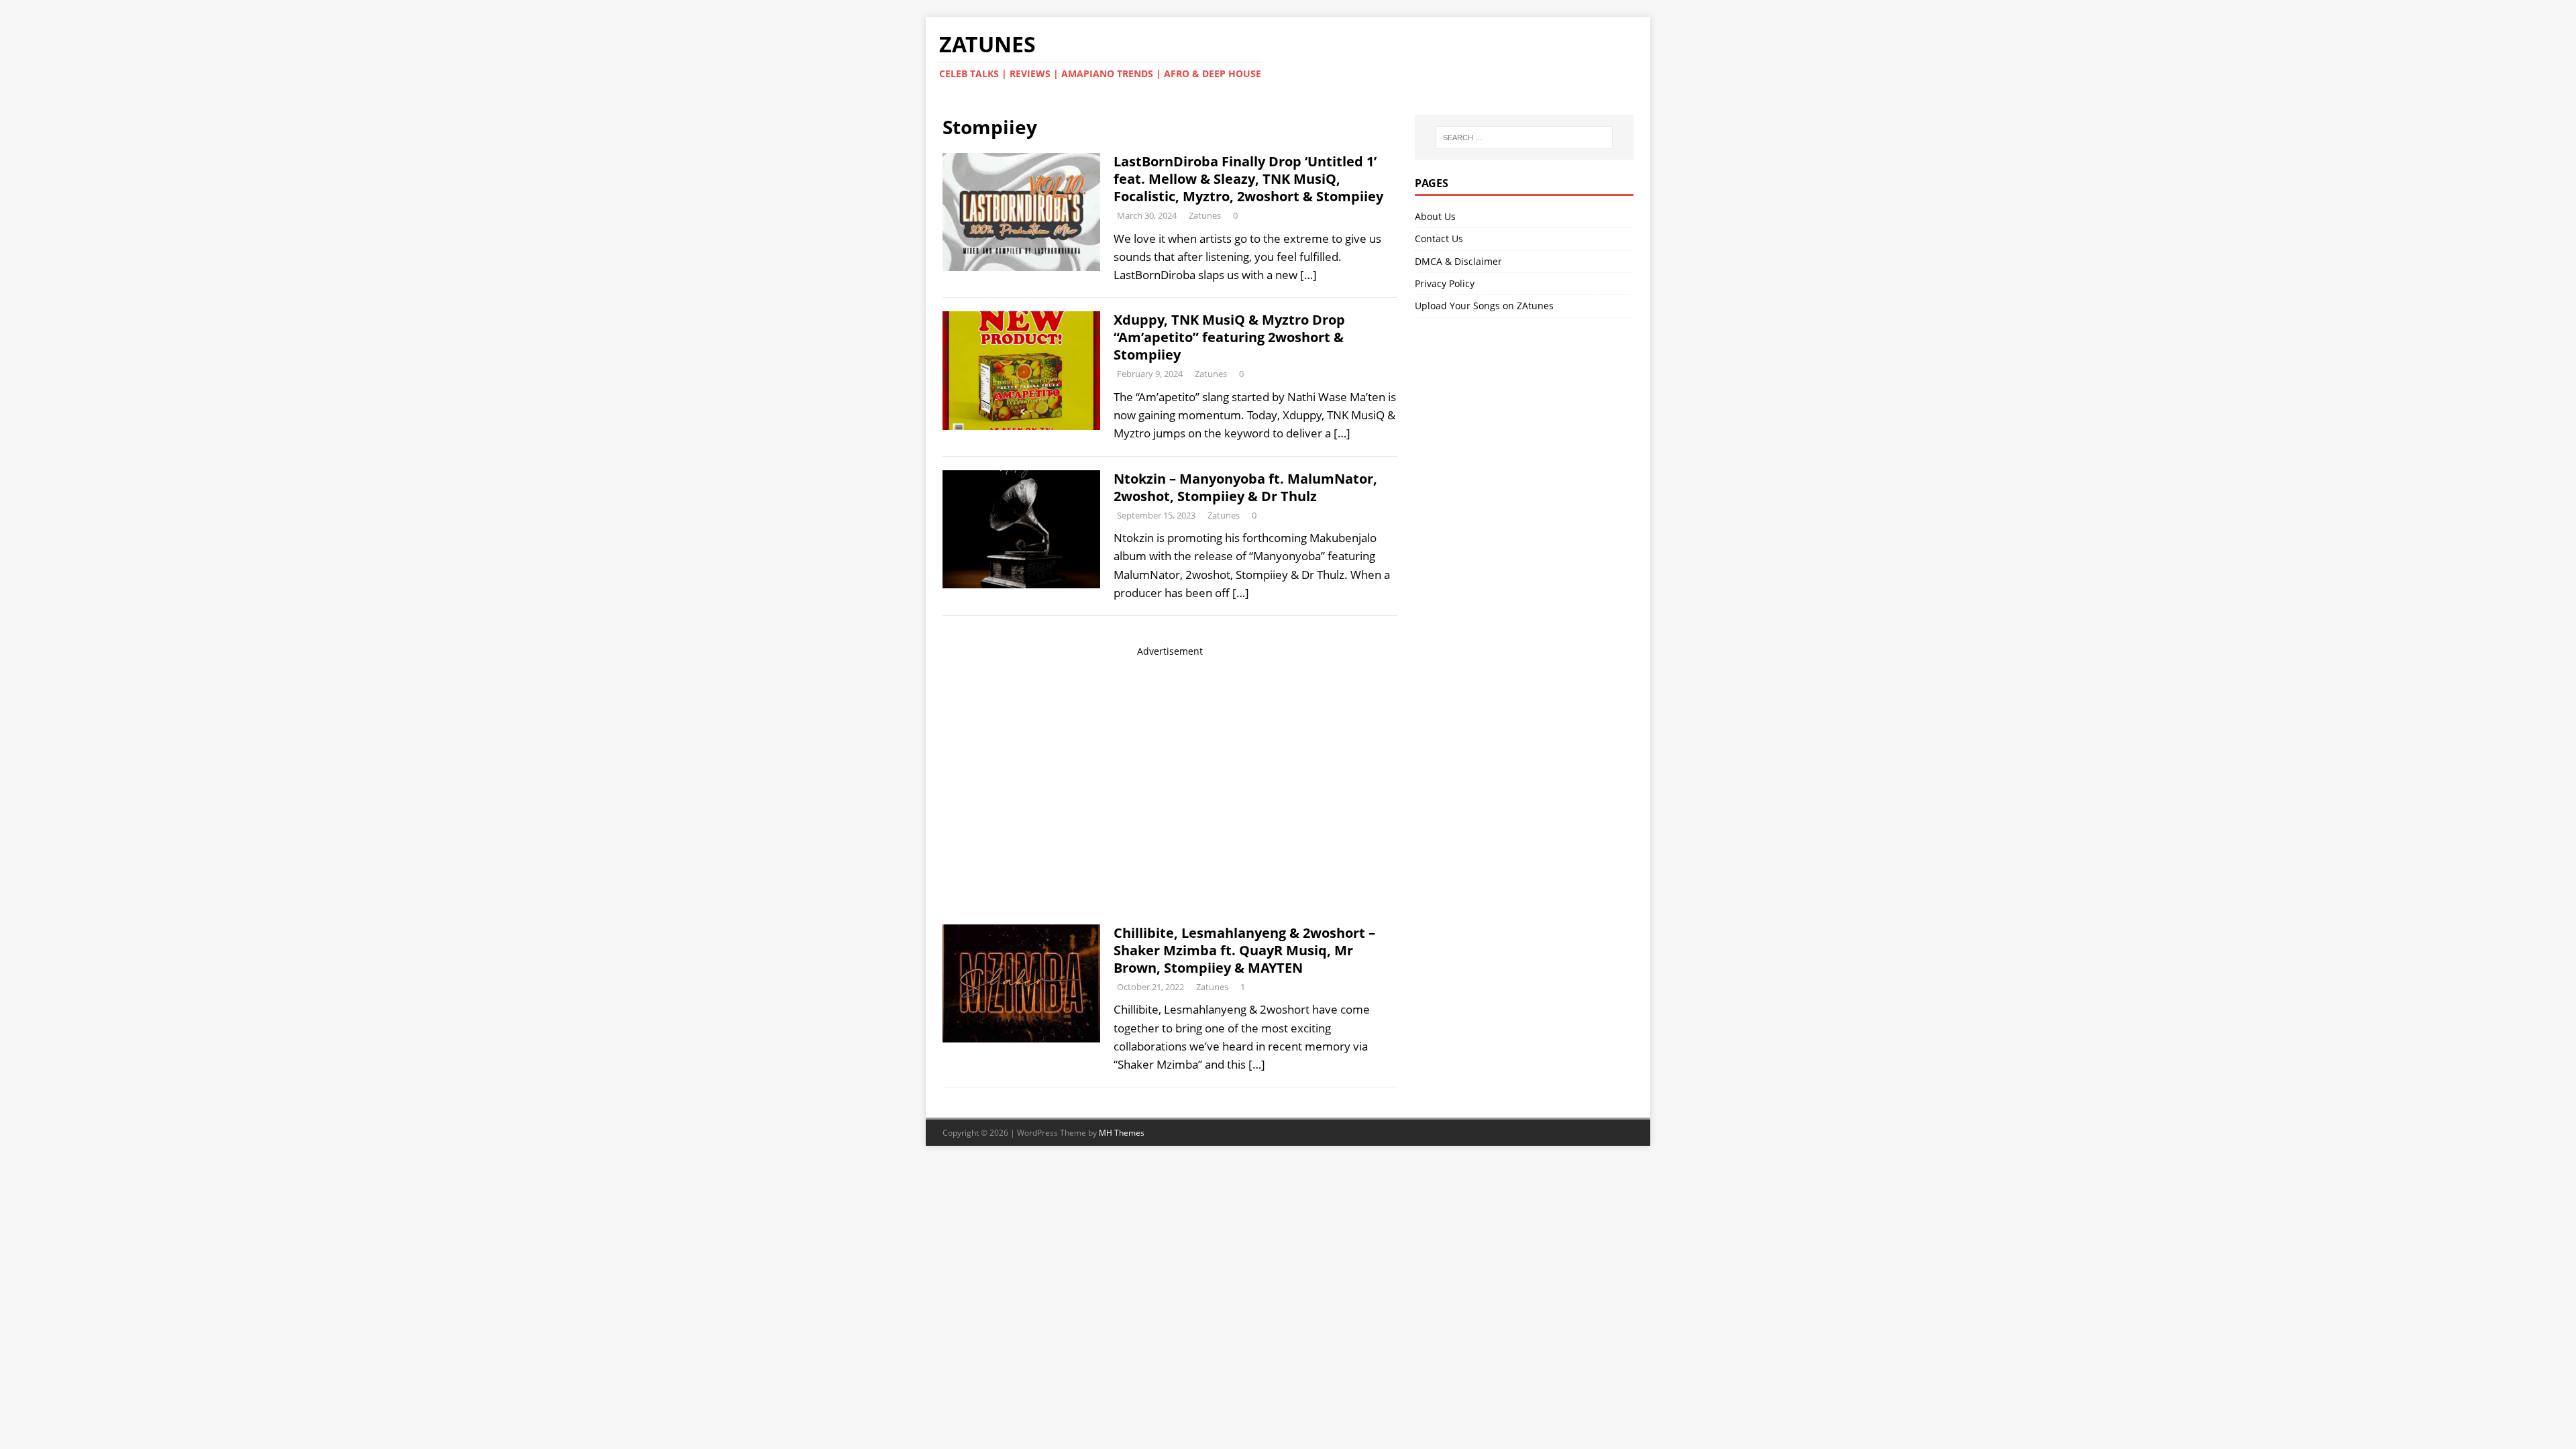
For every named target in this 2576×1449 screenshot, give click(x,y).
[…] (1308, 275)
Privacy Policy (1445, 283)
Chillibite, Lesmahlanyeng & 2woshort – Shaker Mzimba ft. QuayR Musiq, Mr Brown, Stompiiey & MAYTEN (1244, 950)
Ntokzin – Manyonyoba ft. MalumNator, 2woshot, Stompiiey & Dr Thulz (1245, 487)
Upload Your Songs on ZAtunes (1484, 306)
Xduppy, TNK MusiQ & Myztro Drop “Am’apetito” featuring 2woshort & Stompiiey (1229, 337)
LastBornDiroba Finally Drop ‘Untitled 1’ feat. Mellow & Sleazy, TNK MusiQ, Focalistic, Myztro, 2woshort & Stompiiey (1248, 179)
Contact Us (1439, 238)
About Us (1435, 216)
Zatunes (1205, 215)
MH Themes (1122, 1133)
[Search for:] (1524, 138)
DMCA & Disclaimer (1458, 261)
